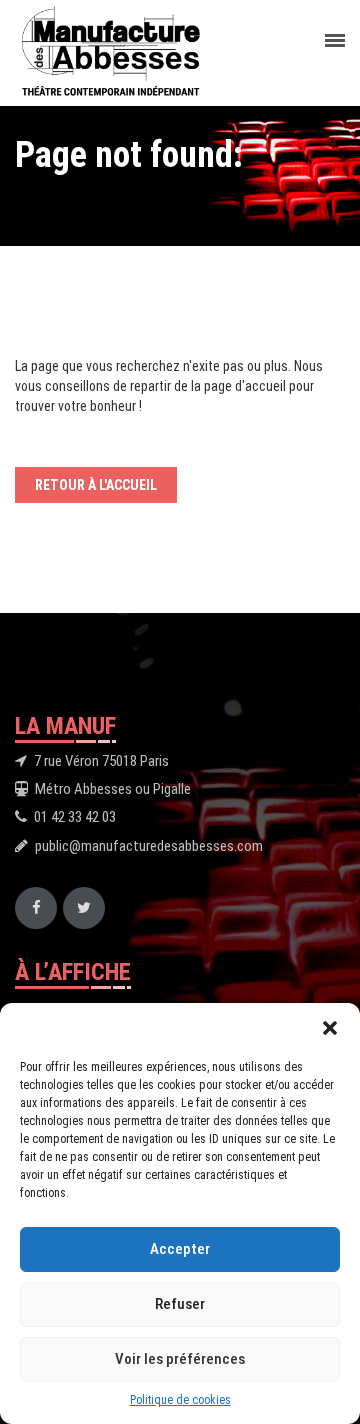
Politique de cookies (180, 1400)
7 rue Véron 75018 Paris (101, 761)
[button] (330, 1028)
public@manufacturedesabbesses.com (149, 846)
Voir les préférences (180, 1359)
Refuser (180, 1304)
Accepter (180, 1249)
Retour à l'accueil (96, 485)
